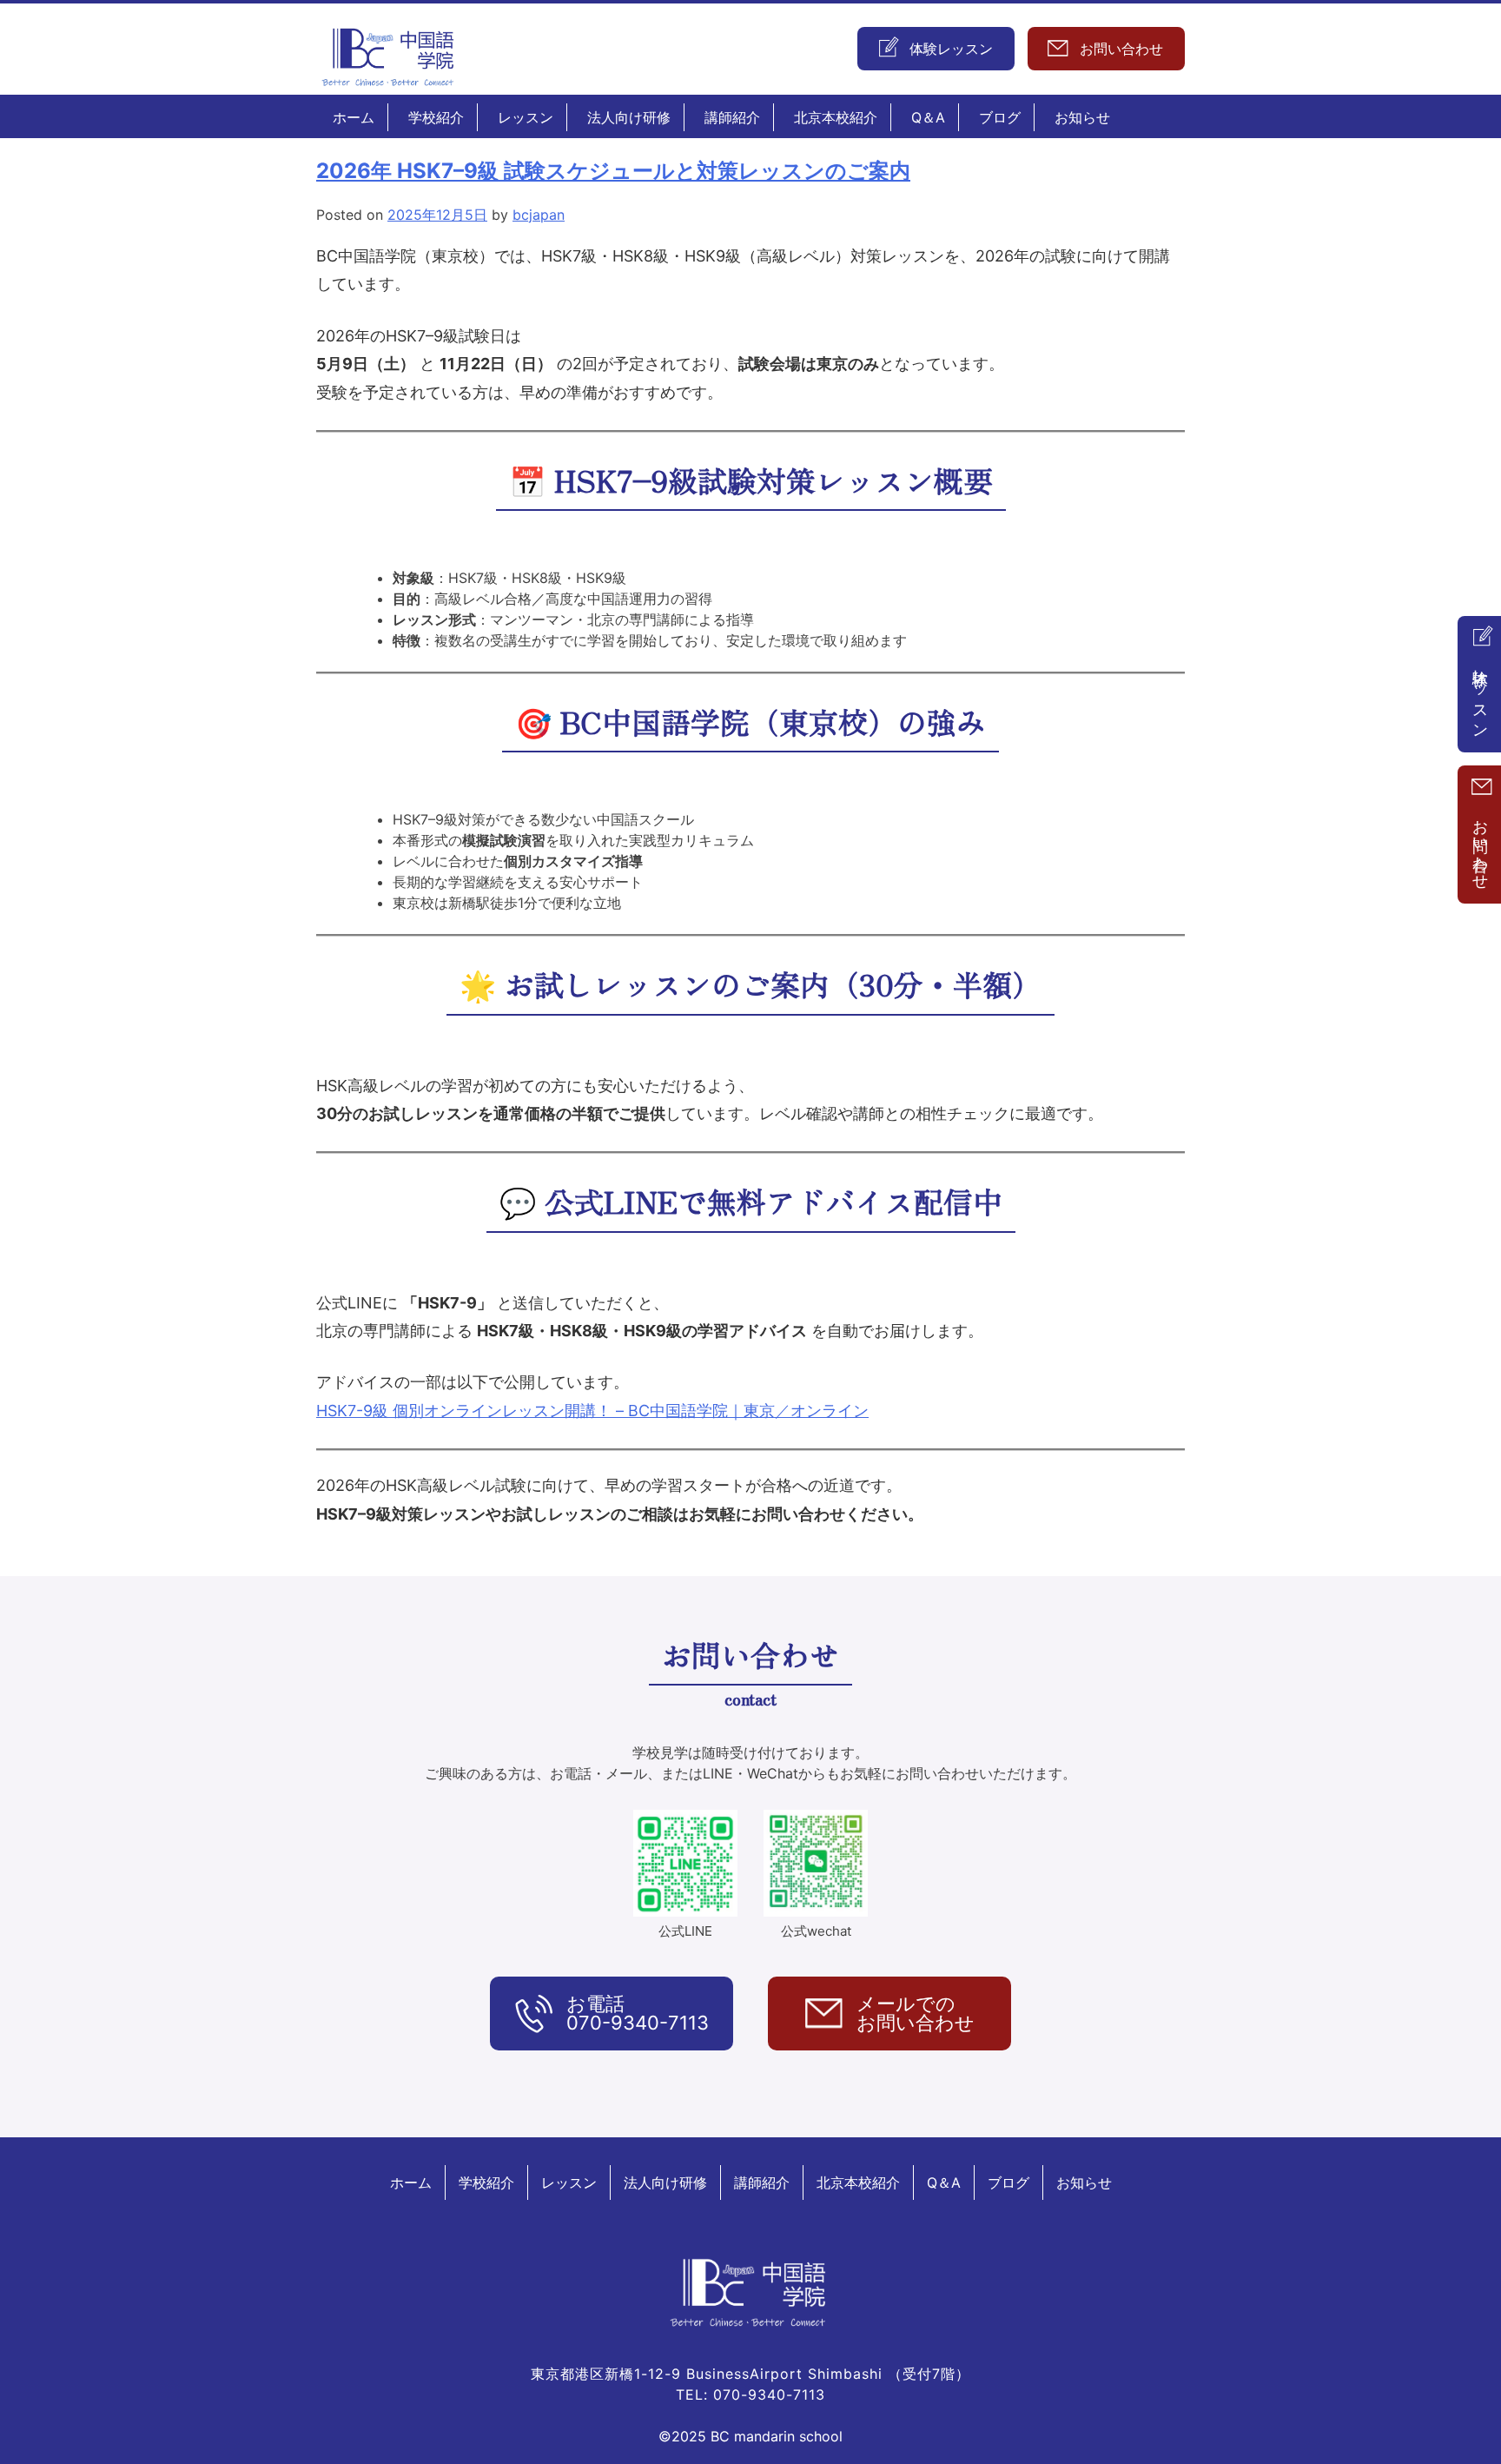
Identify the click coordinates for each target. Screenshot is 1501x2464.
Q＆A (928, 117)
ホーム (354, 117)
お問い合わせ (1481, 845)
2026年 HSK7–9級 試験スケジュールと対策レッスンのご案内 (613, 171)
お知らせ (1082, 117)
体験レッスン (1481, 695)
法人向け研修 (629, 117)
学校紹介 (436, 117)
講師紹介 (732, 117)
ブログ (1000, 117)
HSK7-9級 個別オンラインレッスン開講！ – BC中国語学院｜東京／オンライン (592, 1411)
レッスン (526, 117)
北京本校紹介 (836, 117)
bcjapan (539, 215)
